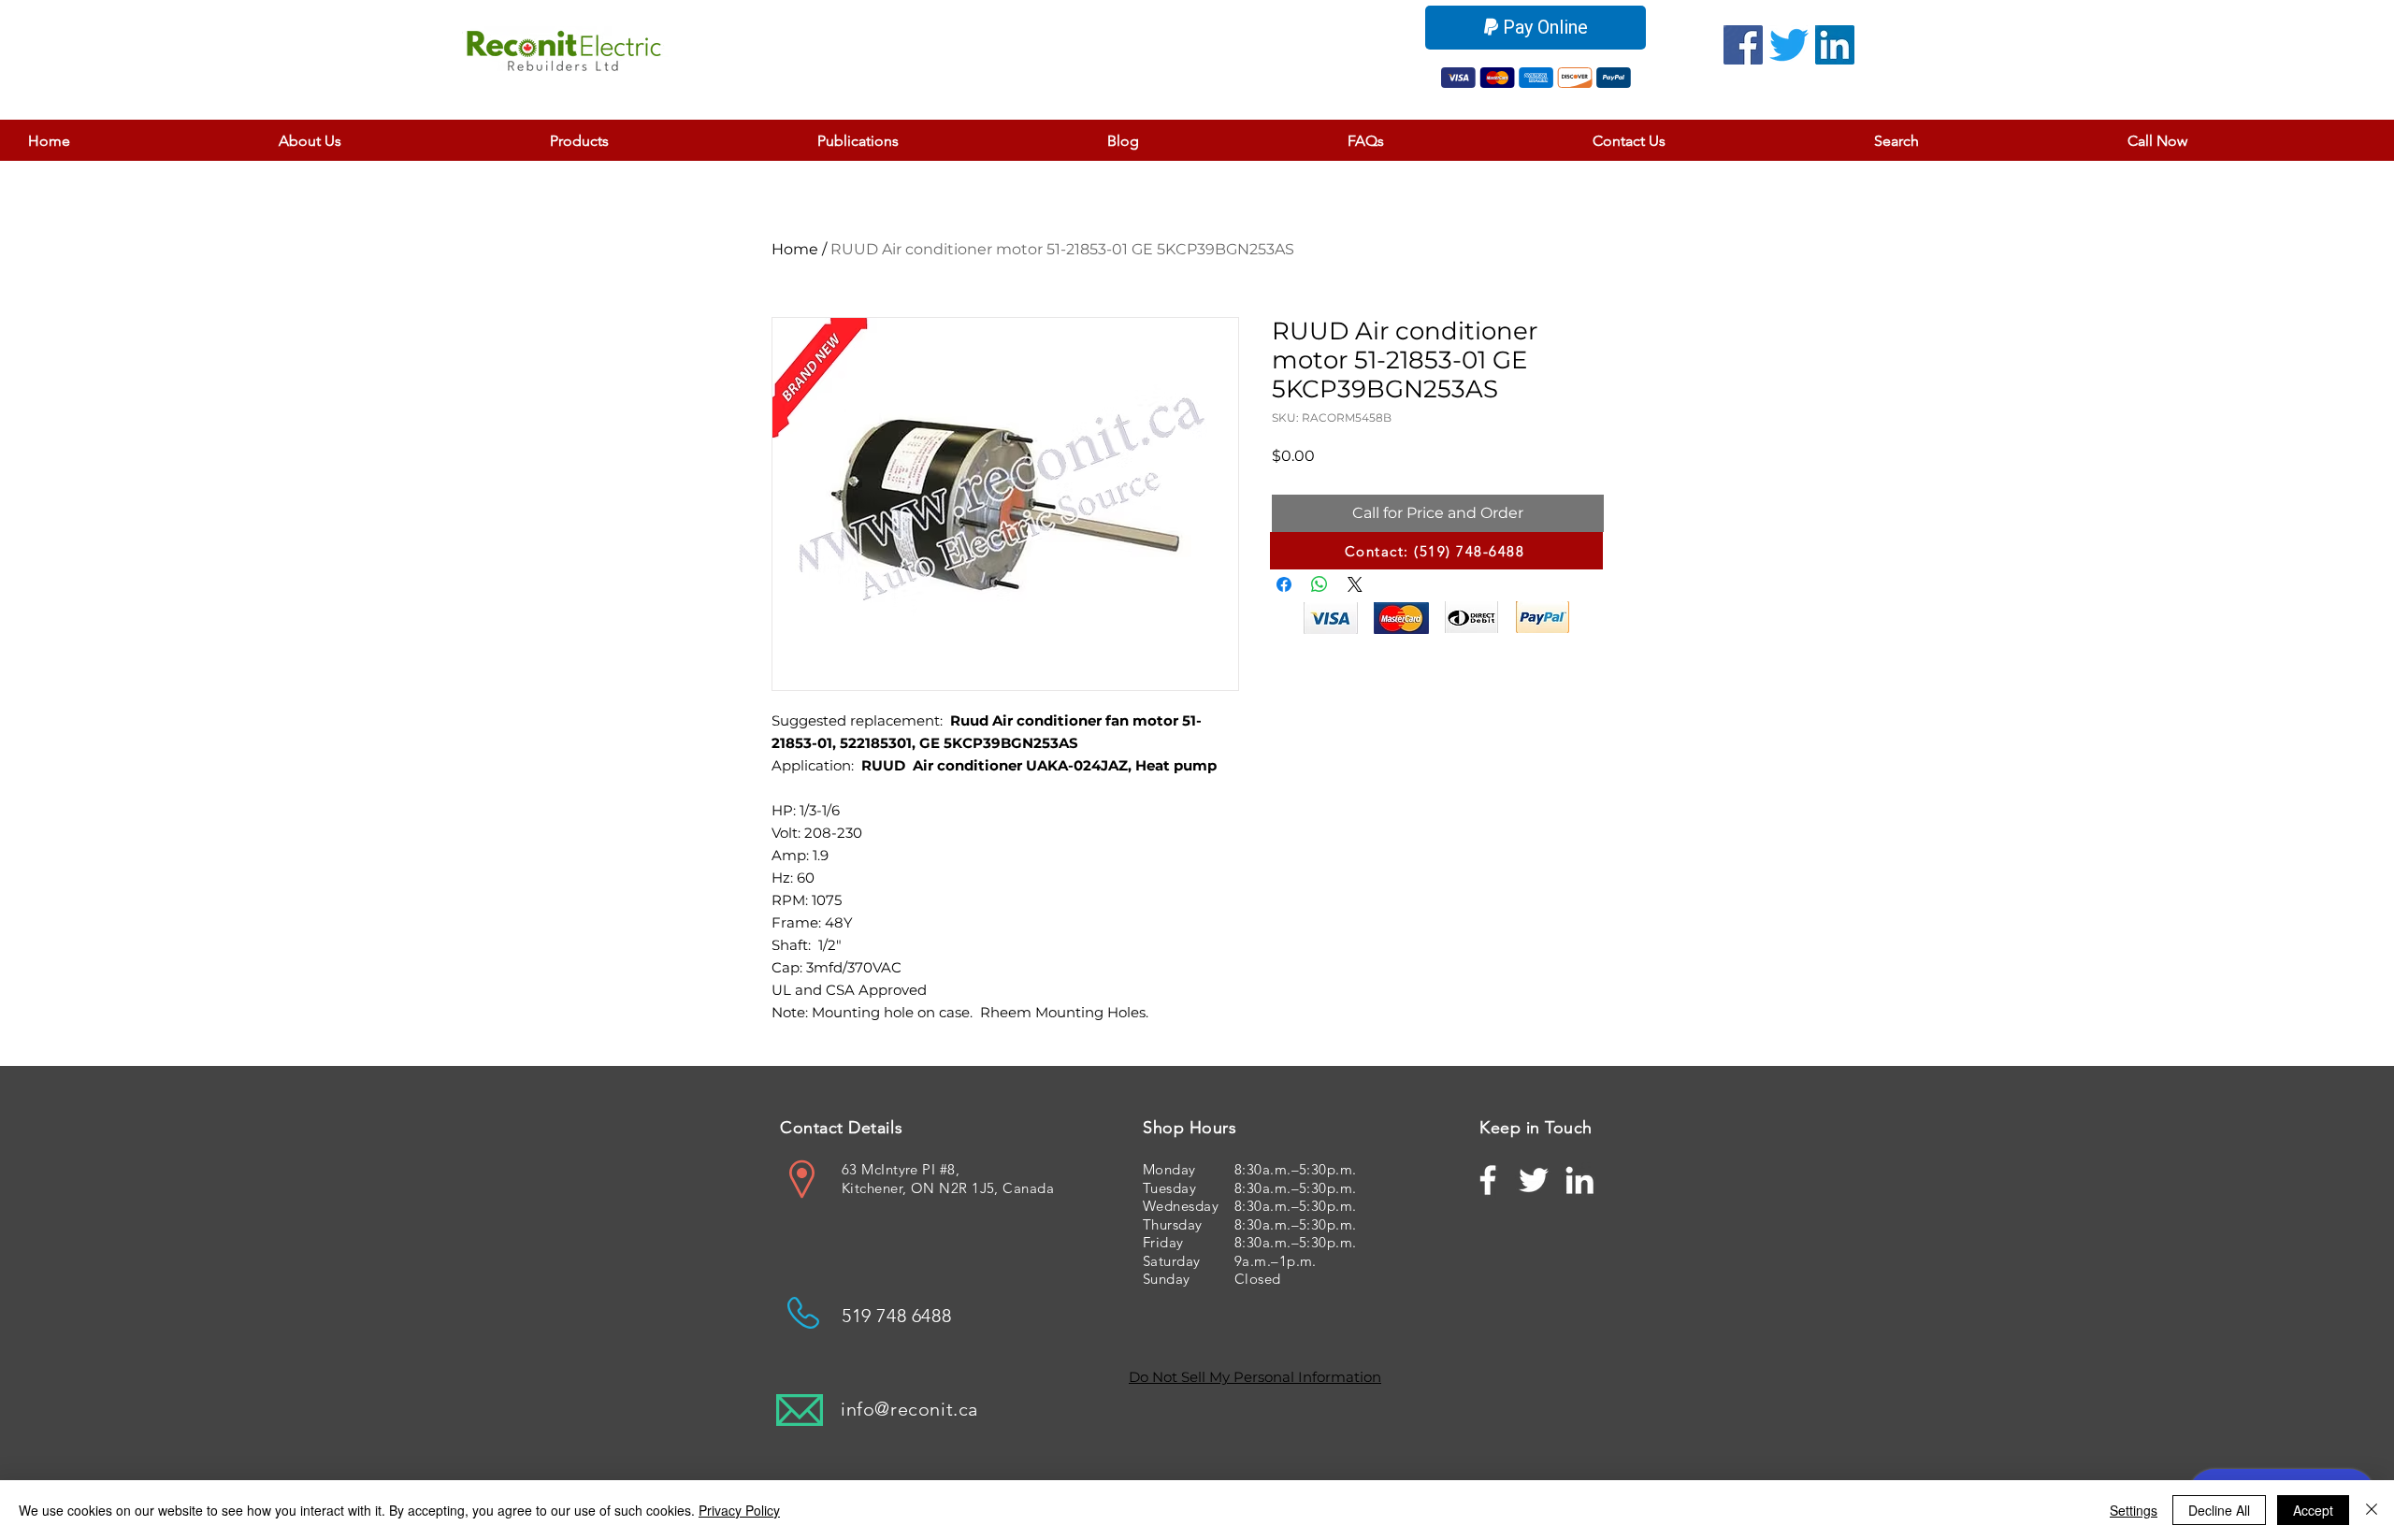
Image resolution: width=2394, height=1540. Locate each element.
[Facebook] (1743, 45)
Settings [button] (2134, 1510)
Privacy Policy (739, 1510)
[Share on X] (1355, 584)
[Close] (2372, 1510)
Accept (2313, 1510)
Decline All (2219, 1510)
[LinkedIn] (1835, 45)
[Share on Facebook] (1284, 584)
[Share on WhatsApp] (1320, 584)
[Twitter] (1789, 45)
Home (795, 249)
